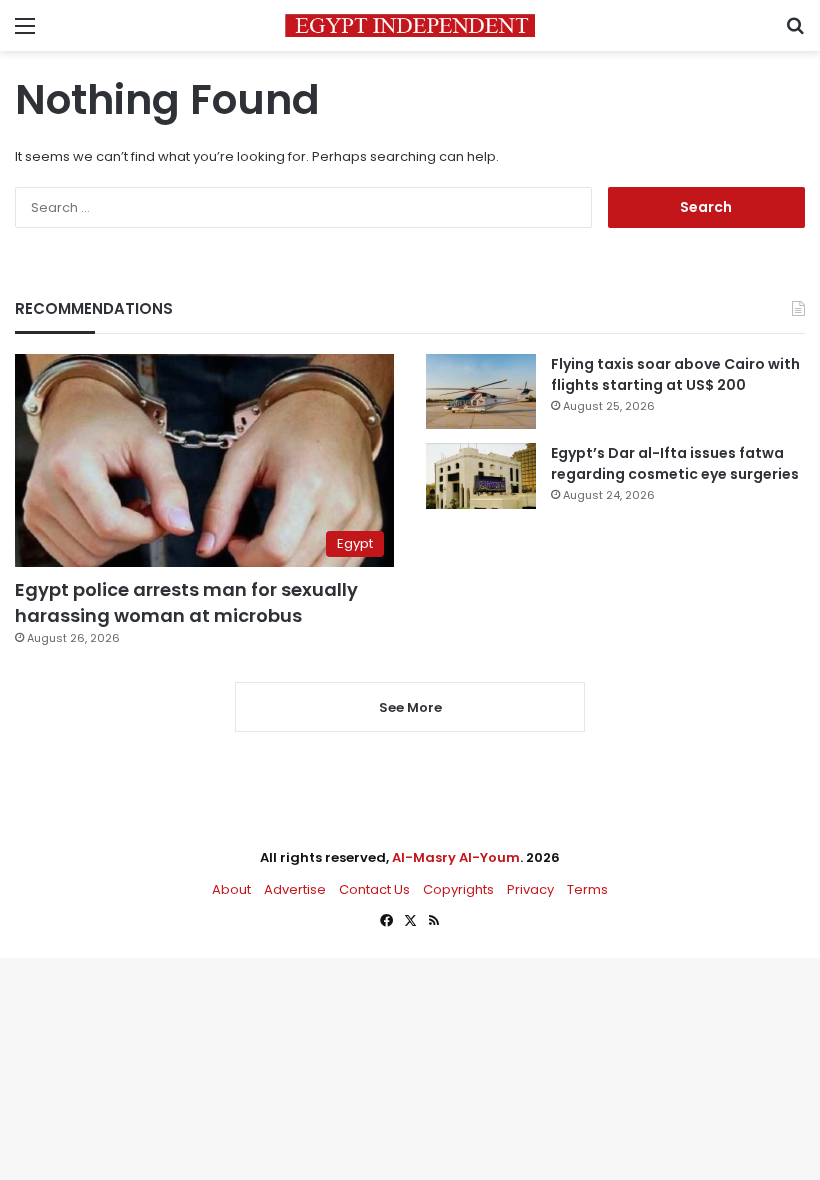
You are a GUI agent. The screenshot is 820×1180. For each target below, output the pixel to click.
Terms (587, 889)
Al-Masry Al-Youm (456, 857)
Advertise (295, 889)
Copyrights (458, 889)
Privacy (530, 889)
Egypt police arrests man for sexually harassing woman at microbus (186, 602)
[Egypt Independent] (410, 25)
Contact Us (374, 889)
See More (410, 707)
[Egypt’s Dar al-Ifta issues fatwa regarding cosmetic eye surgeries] (481, 476)
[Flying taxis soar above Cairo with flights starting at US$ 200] (481, 391)
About (231, 889)
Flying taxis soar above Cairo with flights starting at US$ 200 (675, 374)
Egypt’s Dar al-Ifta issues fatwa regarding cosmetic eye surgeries (675, 463)
